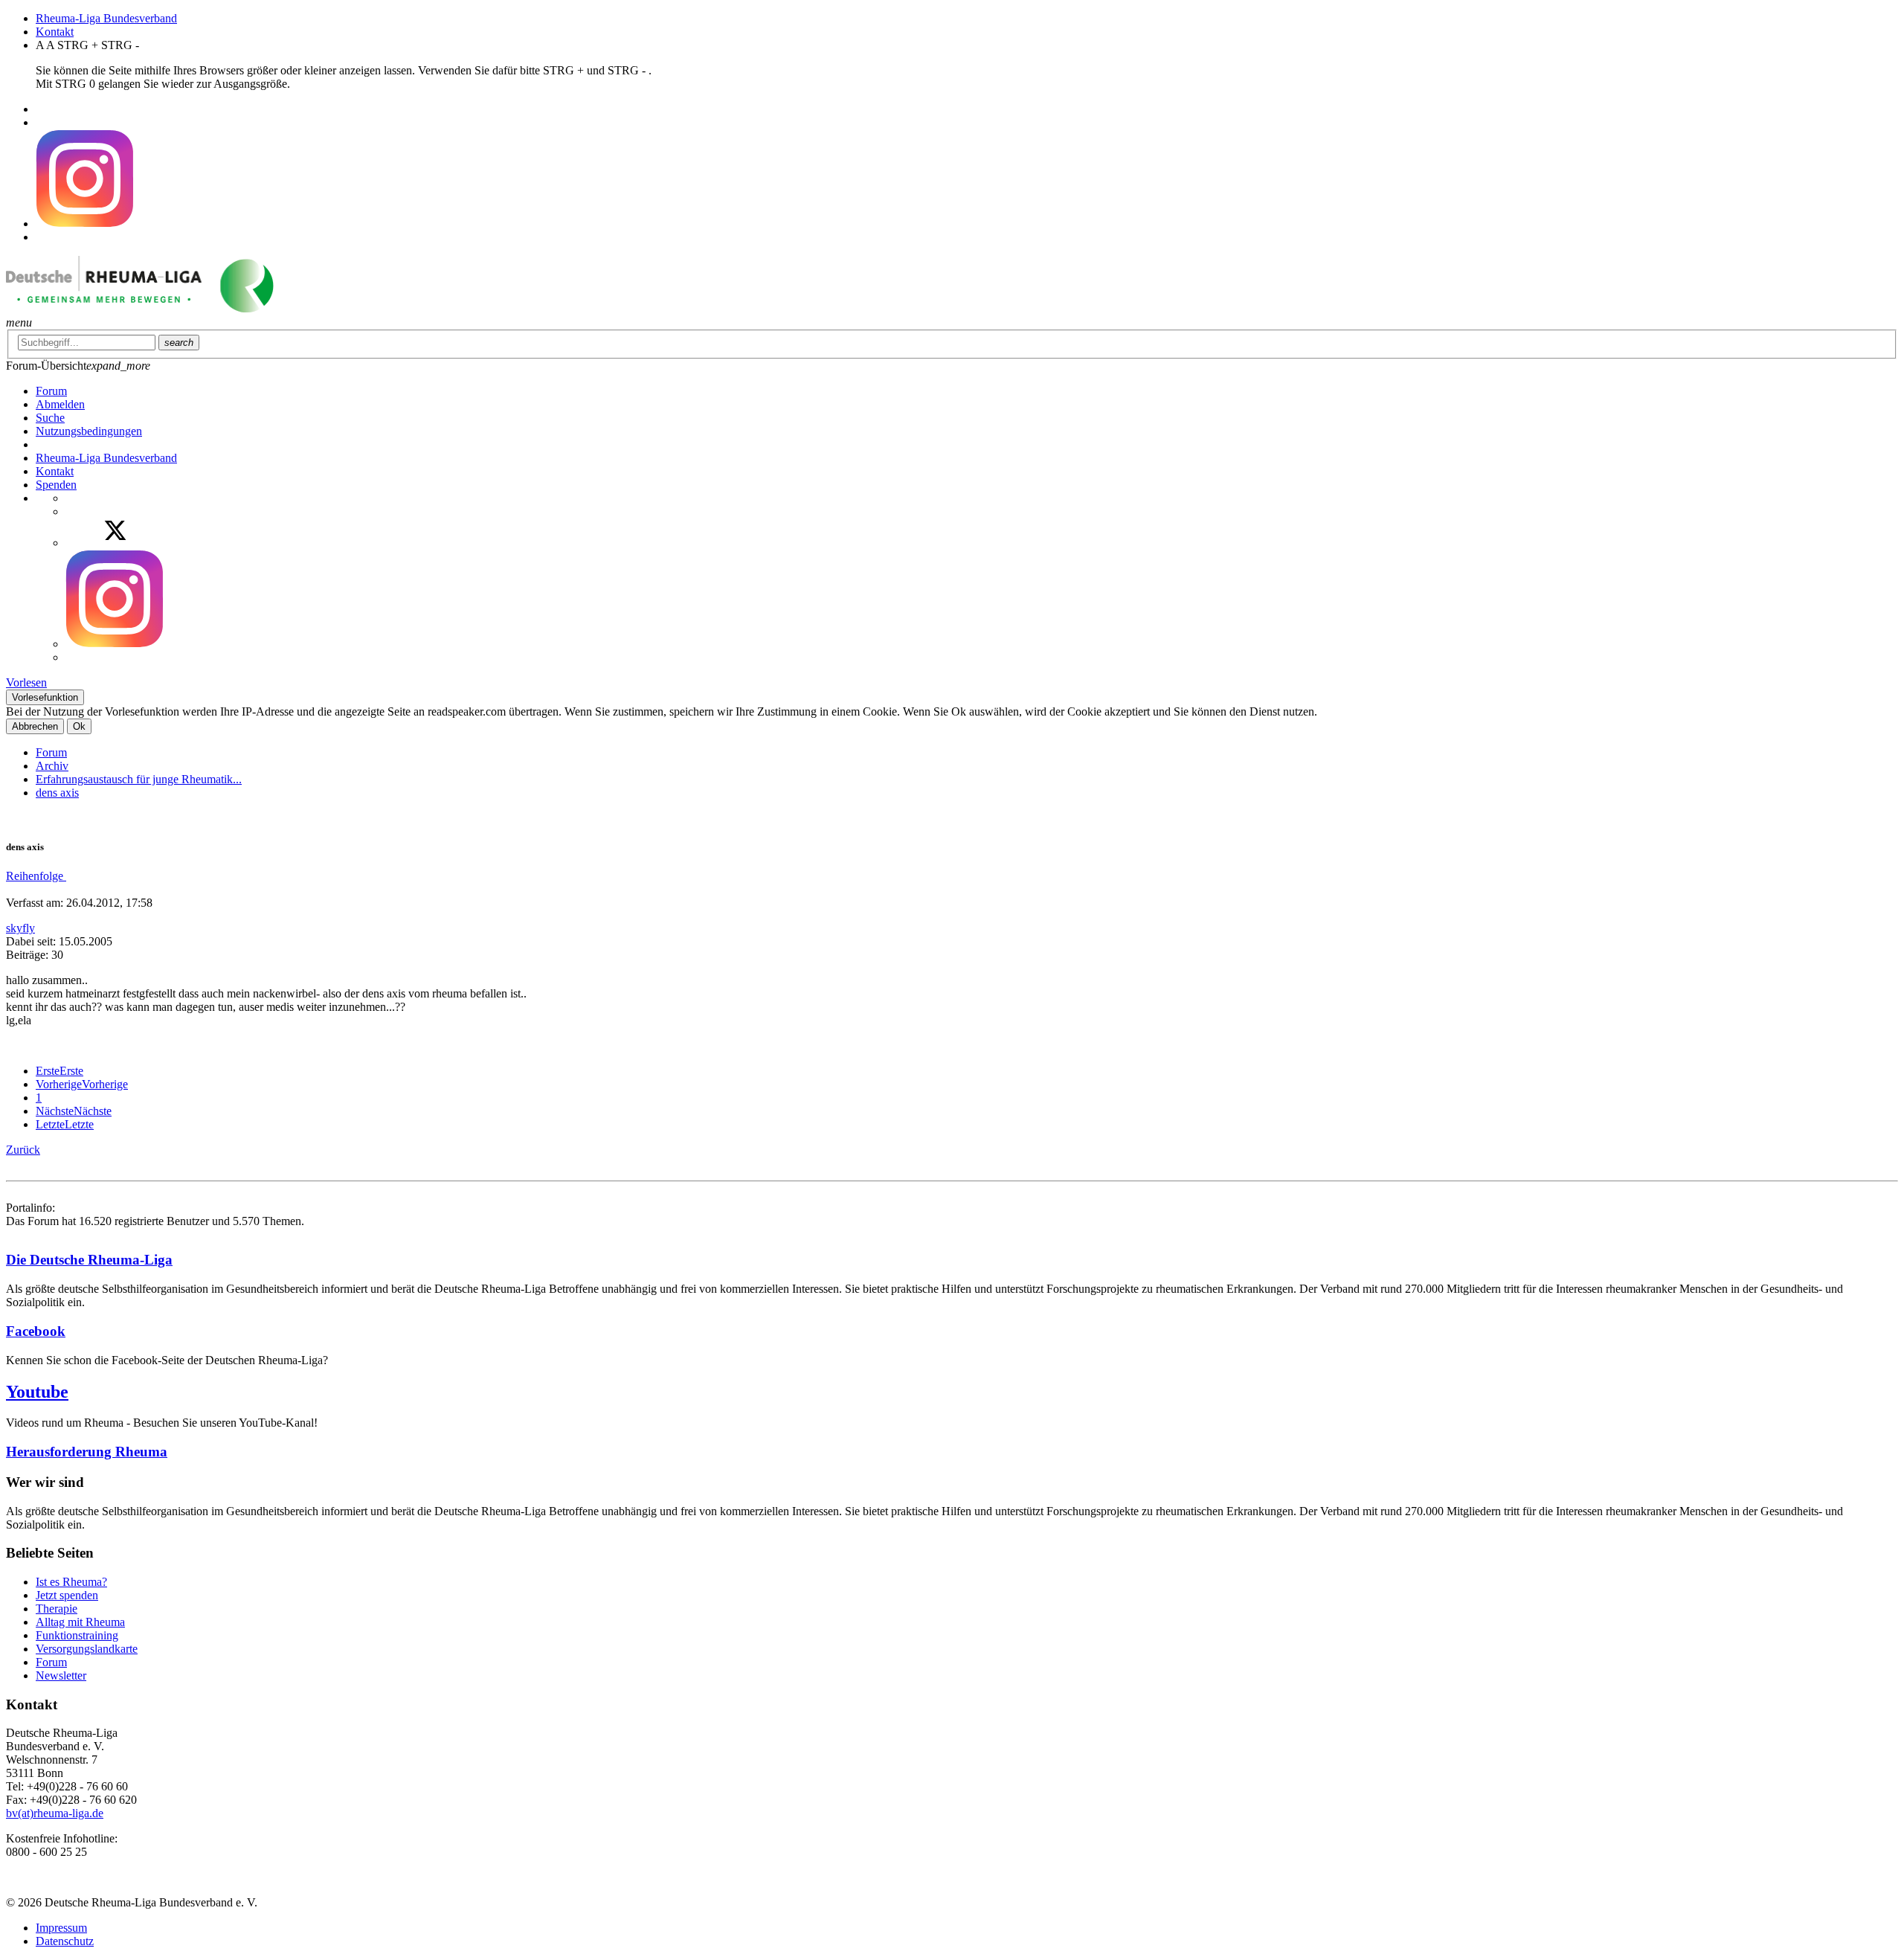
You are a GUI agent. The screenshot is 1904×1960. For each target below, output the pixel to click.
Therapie (57, 1609)
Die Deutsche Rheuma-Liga (89, 1260)
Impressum (61, 1928)
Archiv (52, 766)
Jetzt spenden (67, 1595)
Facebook (36, 1331)
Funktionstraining (77, 1635)
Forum (51, 752)
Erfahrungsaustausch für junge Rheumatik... (139, 779)
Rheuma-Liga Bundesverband (106, 18)
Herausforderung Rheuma (87, 1452)
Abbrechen (35, 726)
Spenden (56, 485)
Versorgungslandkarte (87, 1649)
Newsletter (61, 1675)
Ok (79, 726)
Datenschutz (65, 1941)
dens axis (57, 793)
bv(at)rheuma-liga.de (55, 1813)
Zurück (23, 1150)
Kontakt (55, 32)
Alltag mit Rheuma (80, 1622)
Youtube (37, 1392)
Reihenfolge (36, 876)
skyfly (20, 928)
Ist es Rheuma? (71, 1582)
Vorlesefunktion (45, 697)
